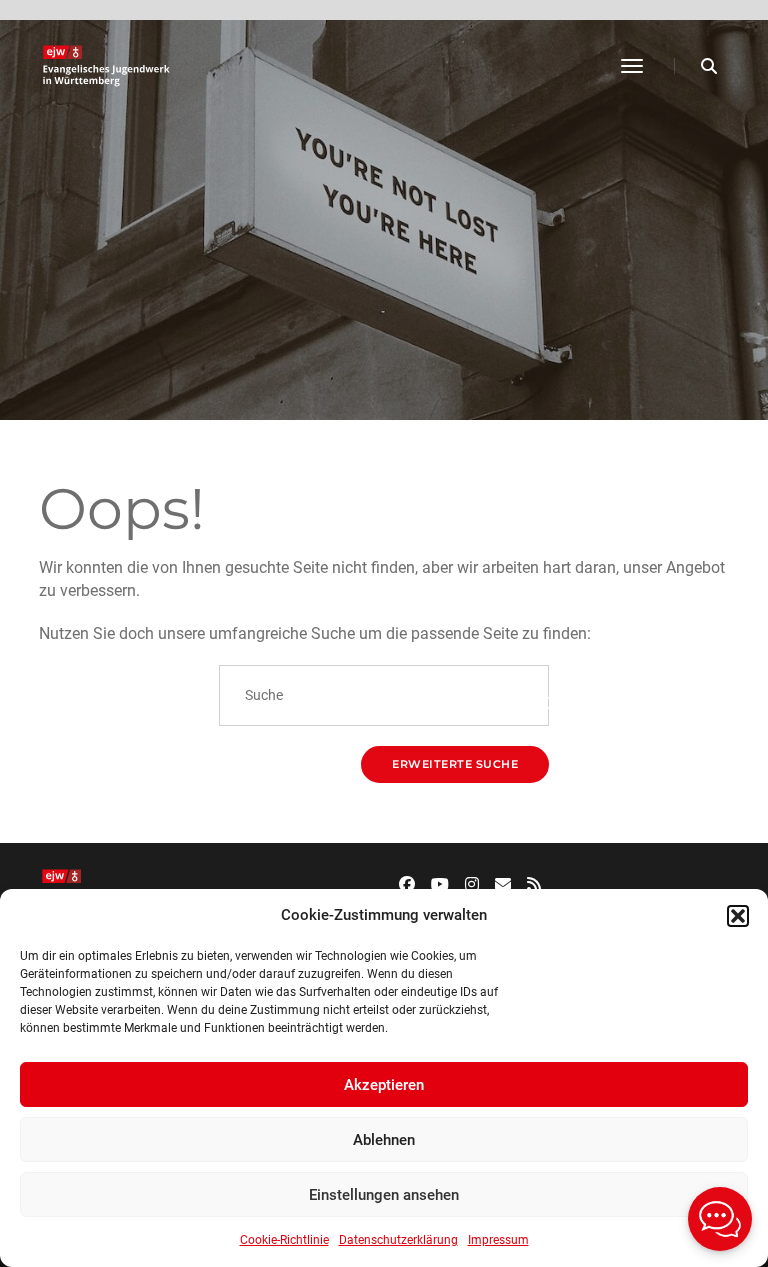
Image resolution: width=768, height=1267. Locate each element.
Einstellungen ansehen (384, 1195)
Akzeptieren (384, 1085)
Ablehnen (384, 1140)
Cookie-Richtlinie (284, 1240)
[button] (738, 916)
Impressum (498, 1240)
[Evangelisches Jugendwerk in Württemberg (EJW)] (108, 66)
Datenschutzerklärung (398, 1240)
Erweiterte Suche (455, 764)
